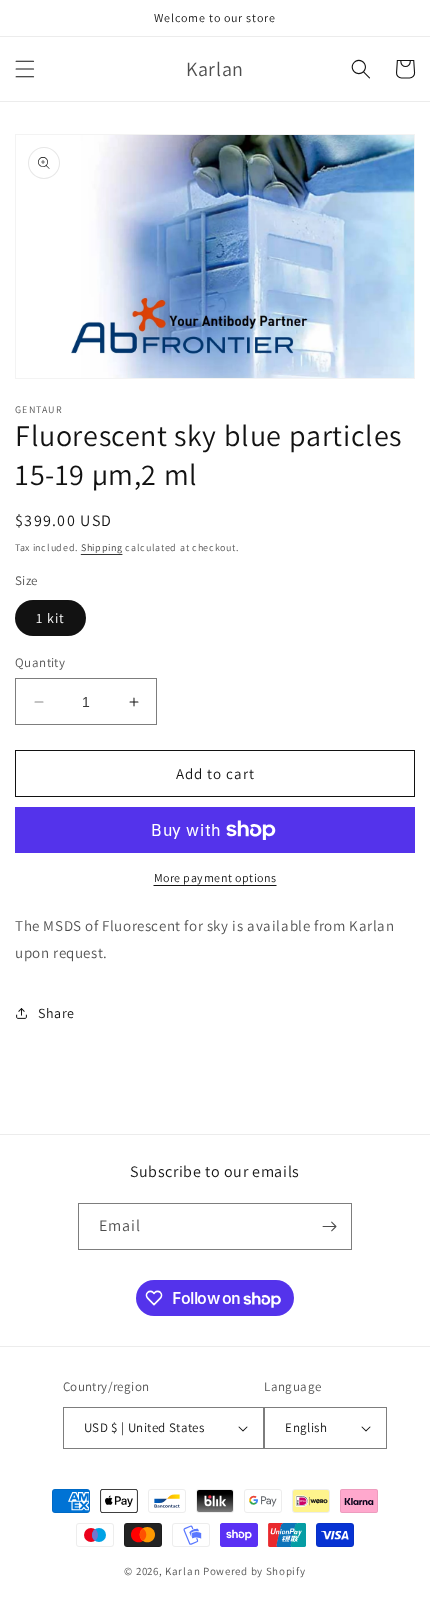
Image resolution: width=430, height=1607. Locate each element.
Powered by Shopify (254, 1571)
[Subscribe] (329, 1226)
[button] (25, 69)
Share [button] (56, 1013)
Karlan (182, 1571)
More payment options (215, 877)
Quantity (40, 662)
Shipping (102, 547)
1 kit (50, 618)
